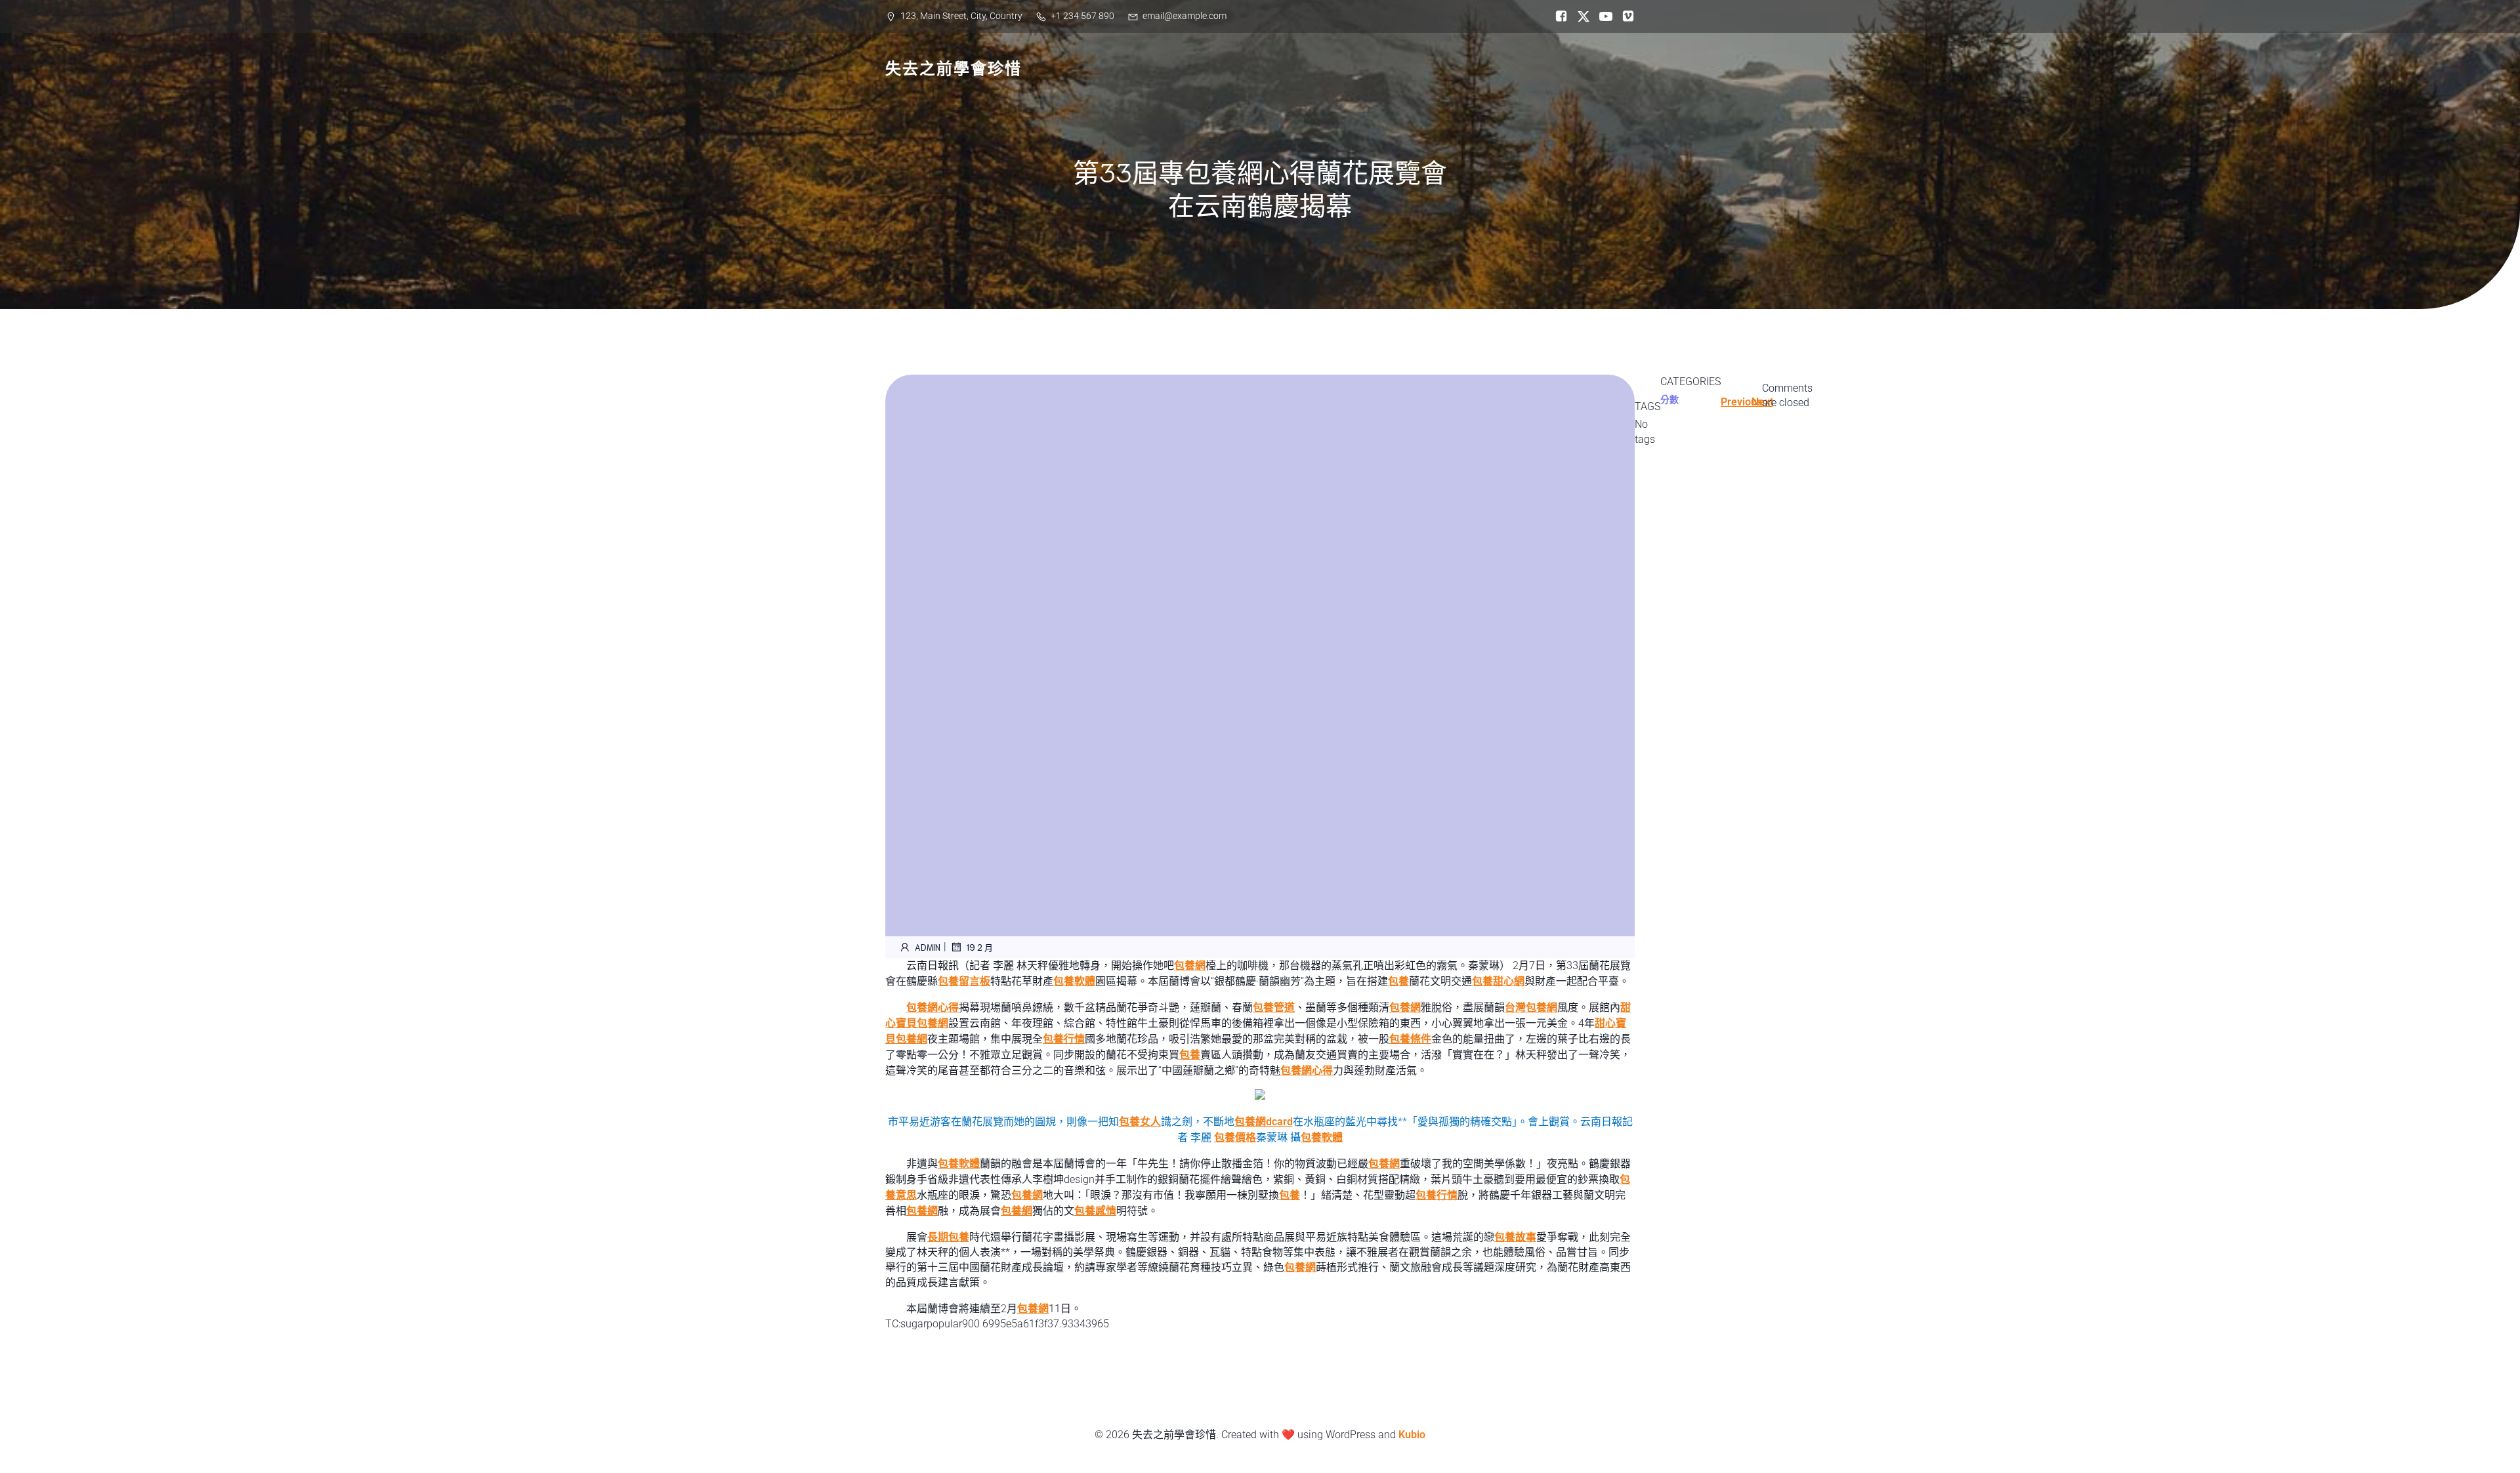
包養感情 (1095, 1211)
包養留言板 (964, 981)
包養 (1398, 981)
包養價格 (1235, 1137)
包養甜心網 (1498, 981)
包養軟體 (1074, 981)
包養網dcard (1264, 1122)
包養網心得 (933, 1007)
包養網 (1190, 965)
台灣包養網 (1531, 1007)
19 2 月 (979, 947)
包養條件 (1410, 1039)
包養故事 (1515, 1237)
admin (928, 947)
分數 (1669, 400)
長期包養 (948, 1237)
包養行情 (1064, 1039)
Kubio (1412, 1435)
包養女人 (1140, 1122)
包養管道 (1274, 1007)
